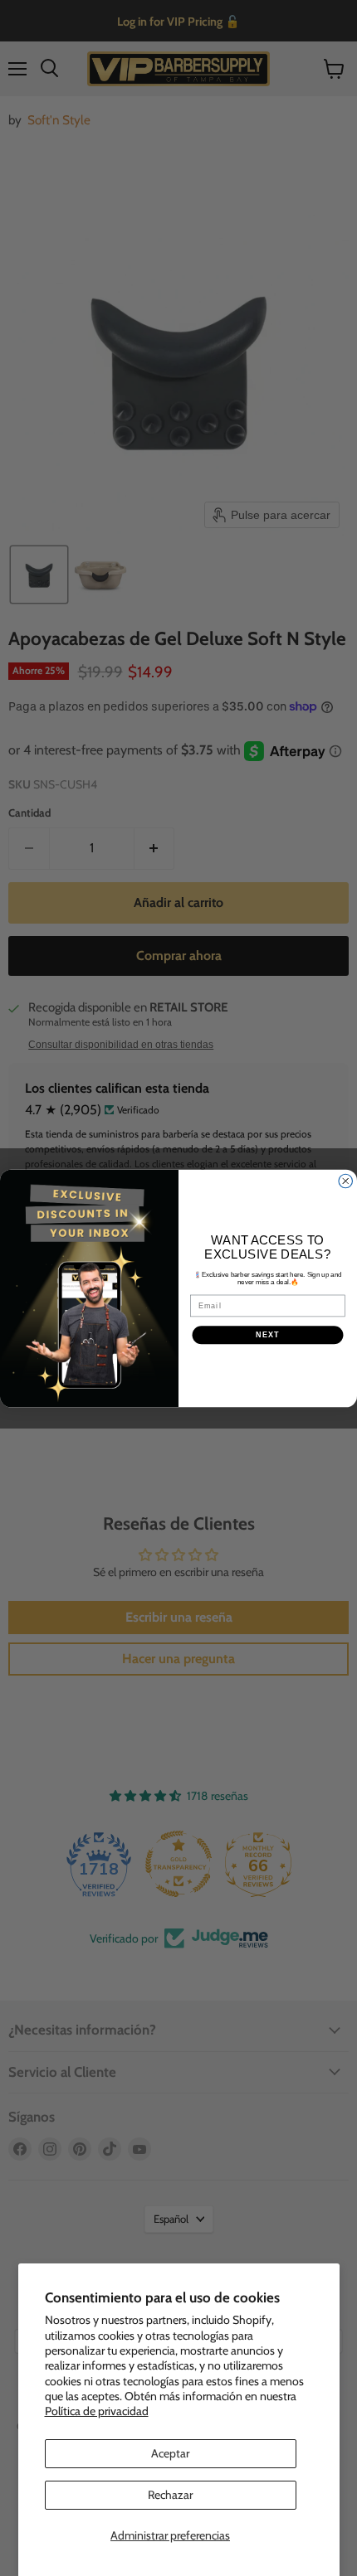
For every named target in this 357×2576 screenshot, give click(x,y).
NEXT (268, 1334)
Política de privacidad (97, 2411)
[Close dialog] (346, 1181)
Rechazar (170, 2495)
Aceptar (170, 2453)
